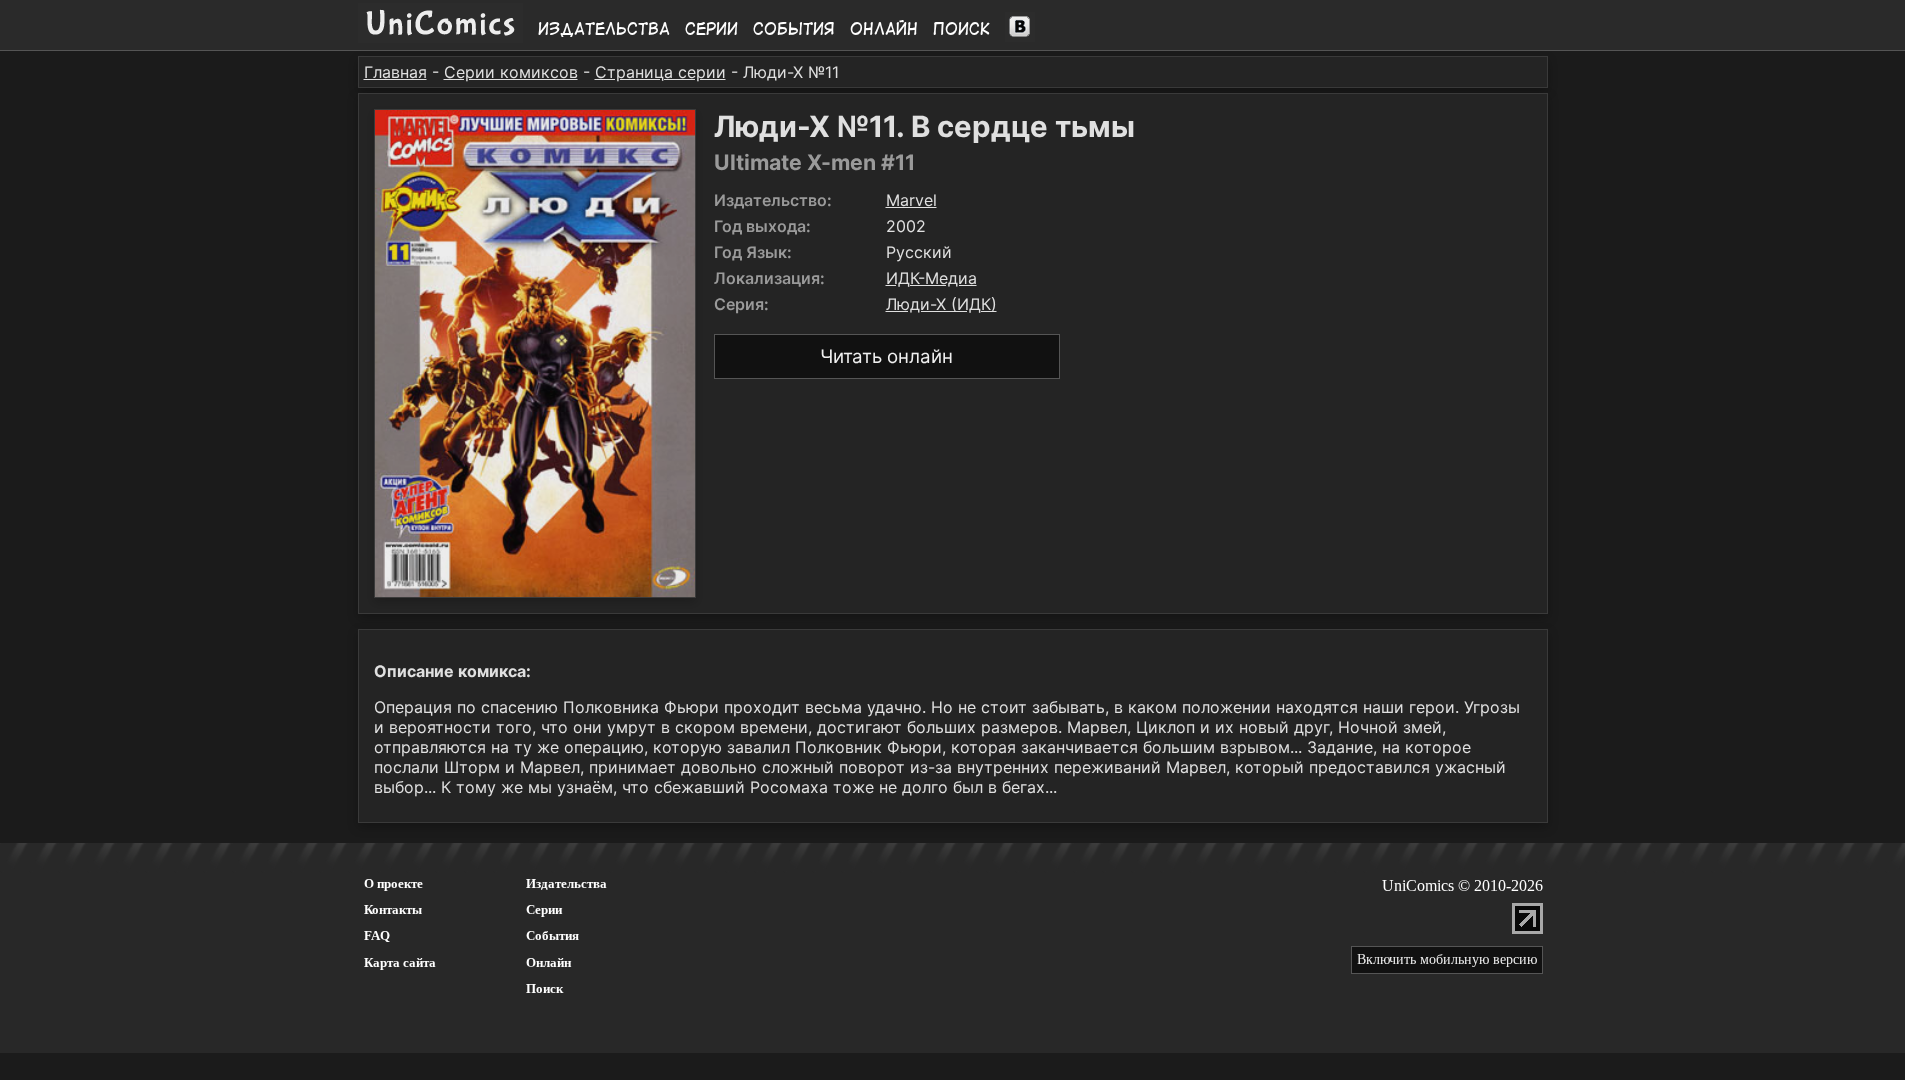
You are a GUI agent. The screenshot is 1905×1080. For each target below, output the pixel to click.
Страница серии (660, 72)
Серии (711, 29)
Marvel (911, 200)
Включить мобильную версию (1447, 959)
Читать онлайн (886, 356)
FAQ (377, 935)
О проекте (393, 883)
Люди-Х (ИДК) (941, 304)
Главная (395, 72)
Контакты (393, 909)
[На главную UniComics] (440, 37)
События (794, 29)
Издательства (604, 29)
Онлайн (884, 29)
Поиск (961, 29)
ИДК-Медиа (931, 278)
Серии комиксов (511, 72)
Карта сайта (400, 962)
